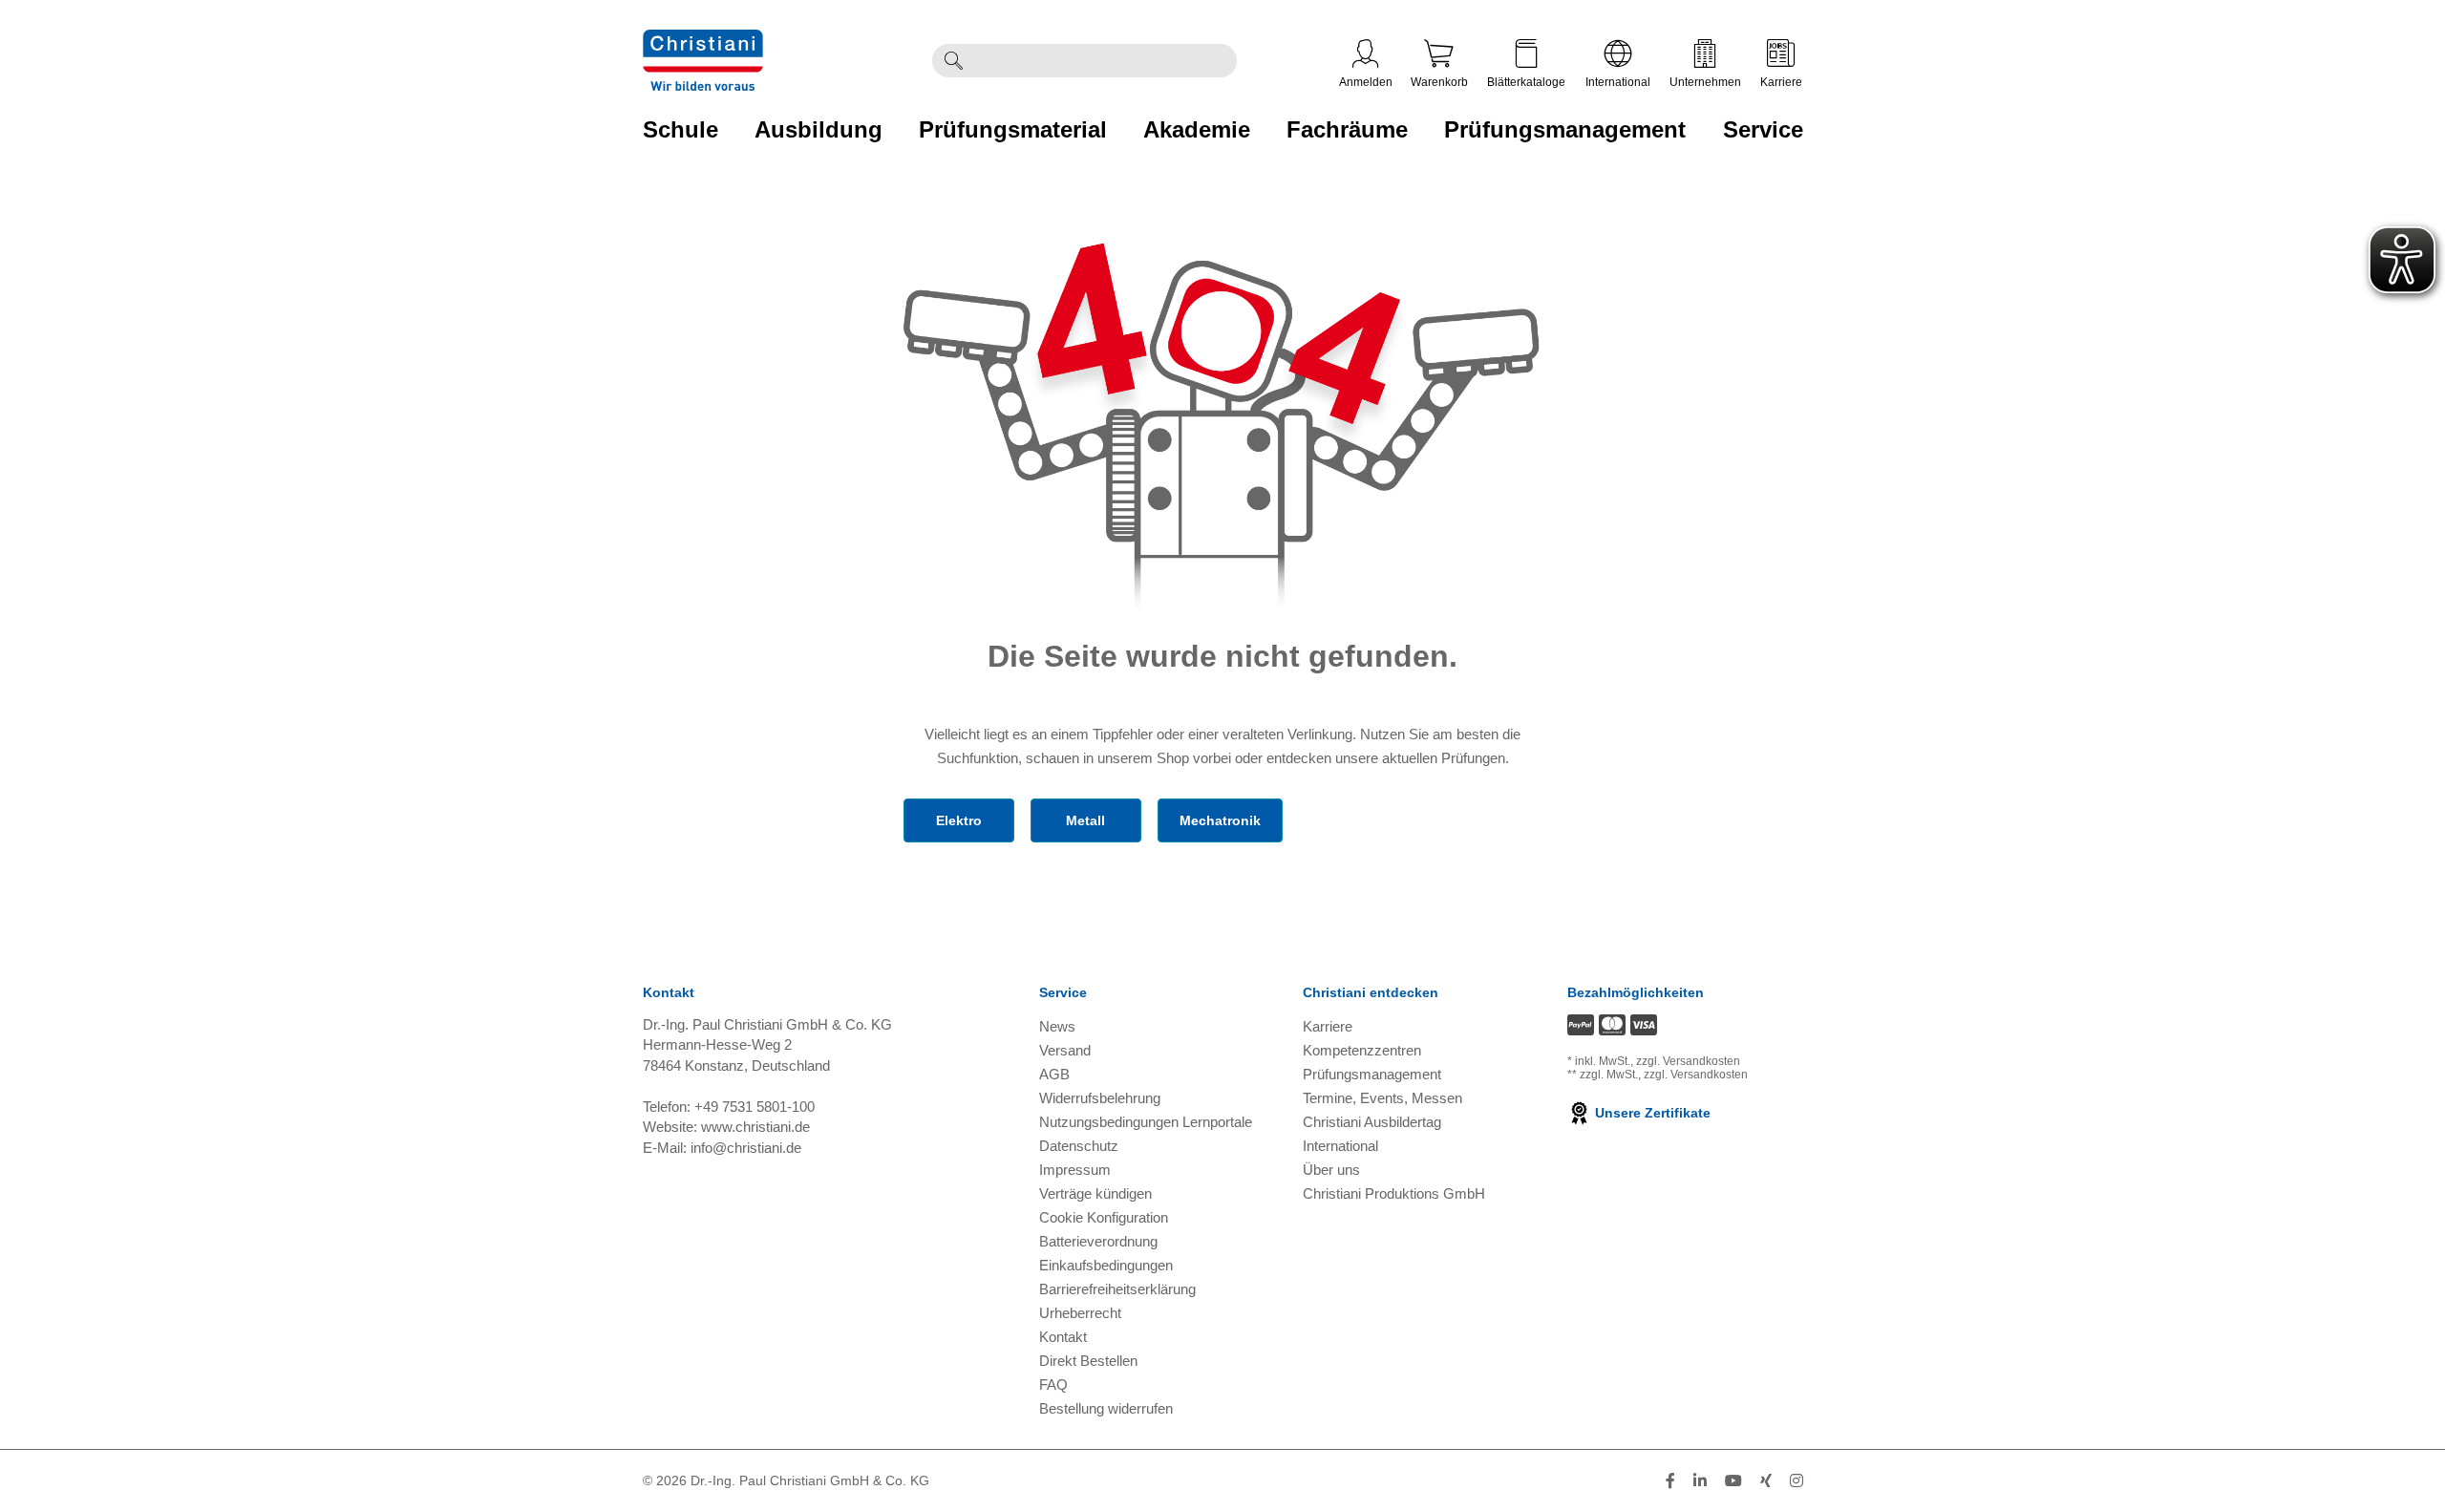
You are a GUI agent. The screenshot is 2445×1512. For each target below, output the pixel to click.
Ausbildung (819, 129)
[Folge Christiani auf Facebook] (1670, 1481)
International (1618, 82)
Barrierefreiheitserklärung (1117, 1289)
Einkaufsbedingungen (1106, 1265)
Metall (1085, 820)
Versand (1065, 1050)
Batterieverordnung (1098, 1241)
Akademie (1197, 129)
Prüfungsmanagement (1565, 129)
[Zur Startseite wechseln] (703, 59)
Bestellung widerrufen (1106, 1408)
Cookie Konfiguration (1104, 1217)
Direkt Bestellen (1088, 1361)
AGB (1054, 1074)
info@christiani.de (746, 1148)
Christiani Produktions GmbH (1394, 1193)
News (1057, 1026)
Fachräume (1347, 129)
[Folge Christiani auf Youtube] (1733, 1481)
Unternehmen (1705, 82)
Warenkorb (1439, 82)
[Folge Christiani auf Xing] (1766, 1481)
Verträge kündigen (1095, 1193)
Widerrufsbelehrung (1100, 1098)
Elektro (959, 820)
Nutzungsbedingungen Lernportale (1146, 1122)
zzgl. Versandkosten (1688, 1061)
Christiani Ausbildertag (1372, 1122)
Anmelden (1366, 82)
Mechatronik (1220, 820)
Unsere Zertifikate (1651, 1113)
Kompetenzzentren (1362, 1050)
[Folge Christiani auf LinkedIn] (1700, 1481)
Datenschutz (1079, 1146)
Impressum (1075, 1170)
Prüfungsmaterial (1013, 129)
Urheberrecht (1080, 1313)
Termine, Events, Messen (1382, 1098)
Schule (680, 129)
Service (1763, 129)
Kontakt (1063, 1337)
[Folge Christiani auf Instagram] (1797, 1481)
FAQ (1053, 1384)
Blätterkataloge (1526, 82)
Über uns (1331, 1170)
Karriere (1781, 82)
